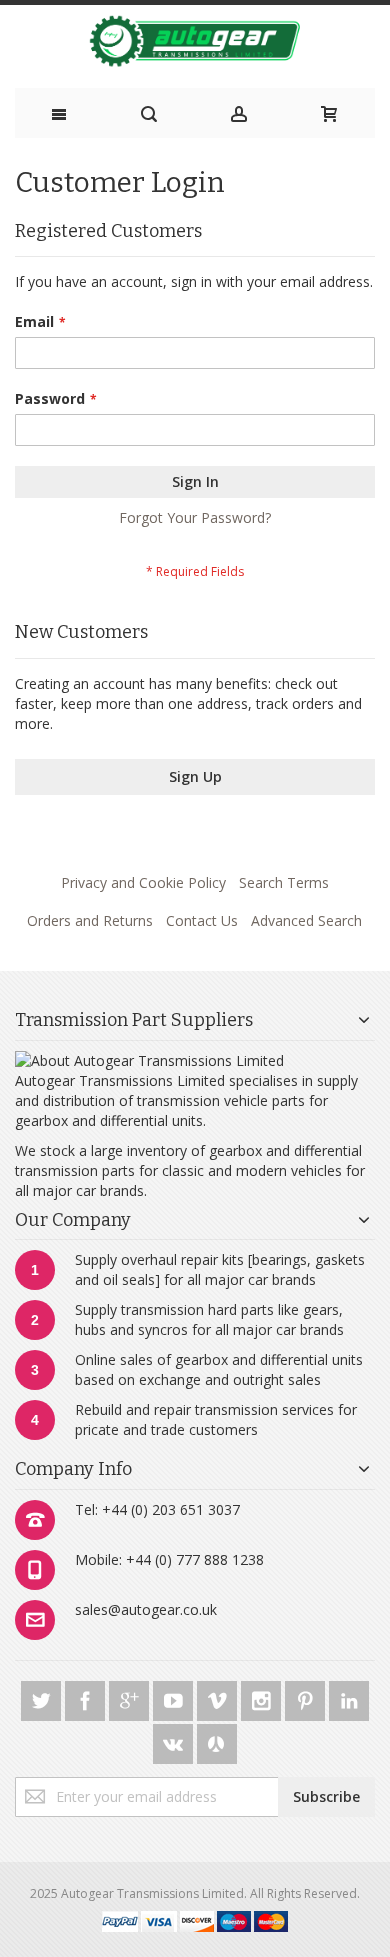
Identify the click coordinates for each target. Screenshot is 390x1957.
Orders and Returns (90, 920)
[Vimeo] (219, 1697)
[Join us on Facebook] (87, 1697)
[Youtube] (175, 1697)
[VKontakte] (175, 1740)
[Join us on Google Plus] (131, 1697)
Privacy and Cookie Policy (143, 882)
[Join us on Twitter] (43, 1697)
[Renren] (217, 1740)
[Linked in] (349, 1697)
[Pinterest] (307, 1697)
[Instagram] (263, 1697)
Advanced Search (306, 920)
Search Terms (284, 882)
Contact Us (202, 920)
